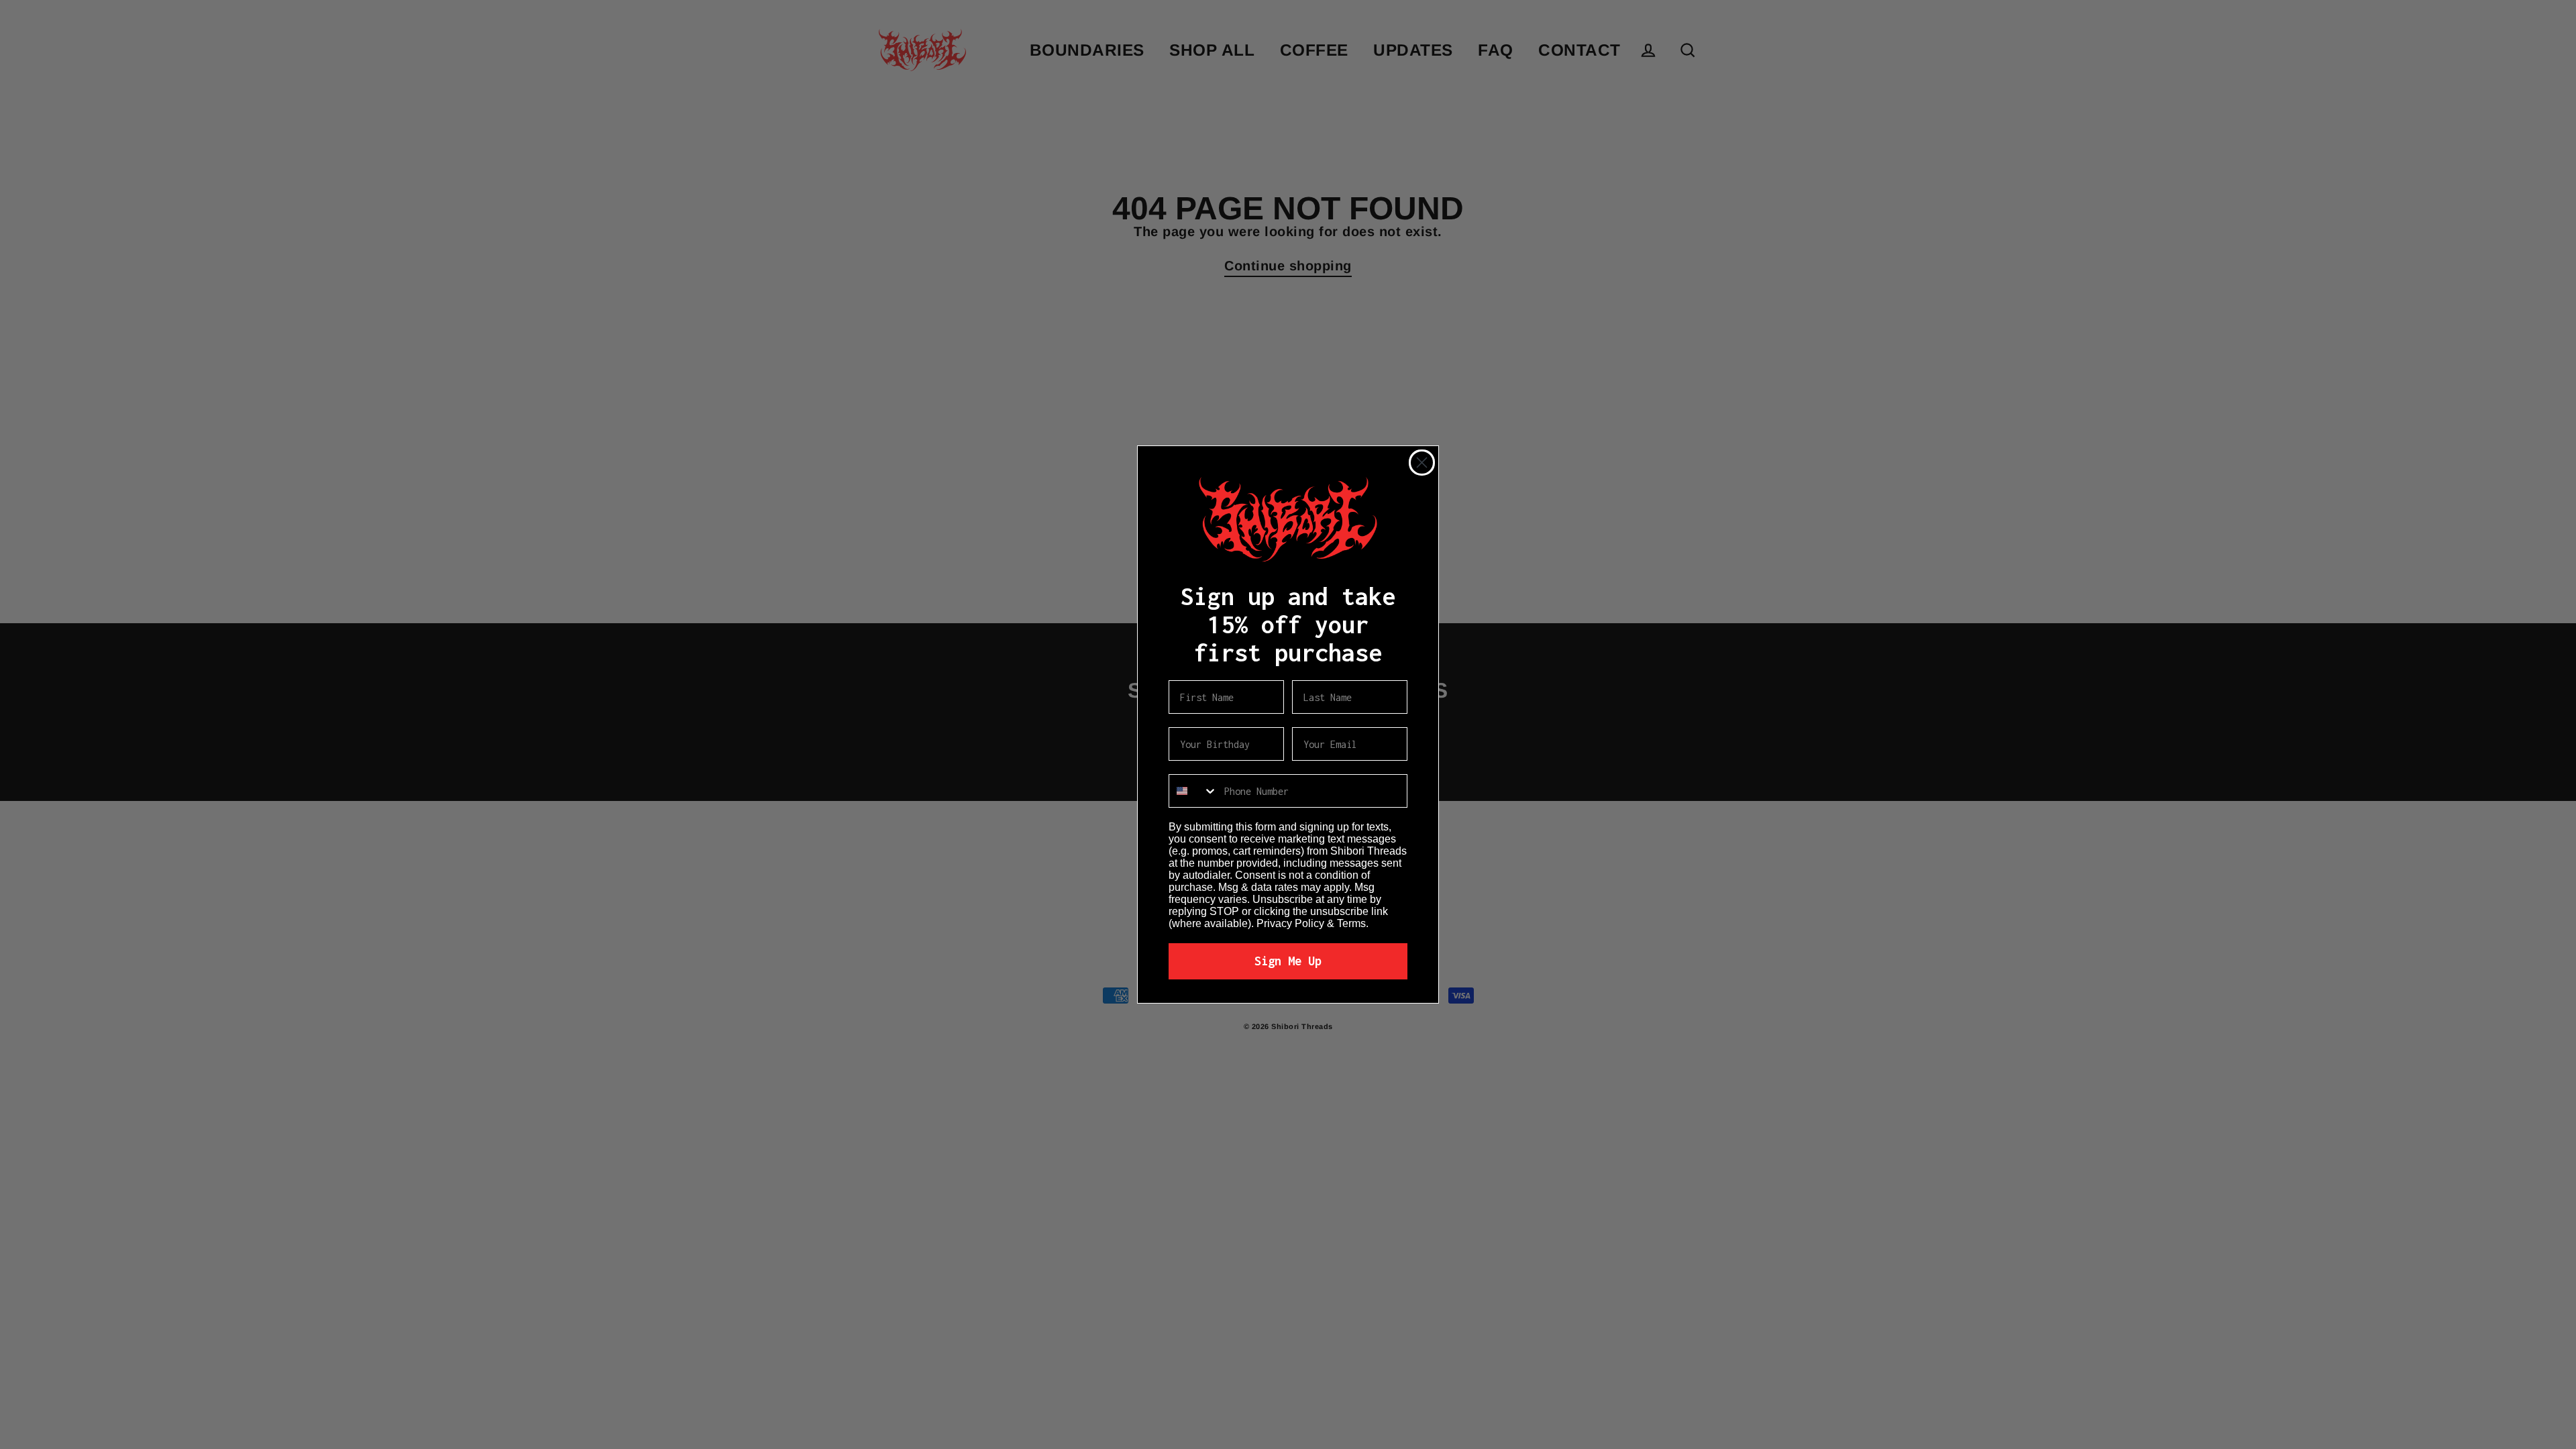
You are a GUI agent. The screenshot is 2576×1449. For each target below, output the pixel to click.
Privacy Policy (1290, 923)
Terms (1351, 923)
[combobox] (1193, 791)
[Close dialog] (1422, 463)
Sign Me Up (1288, 961)
